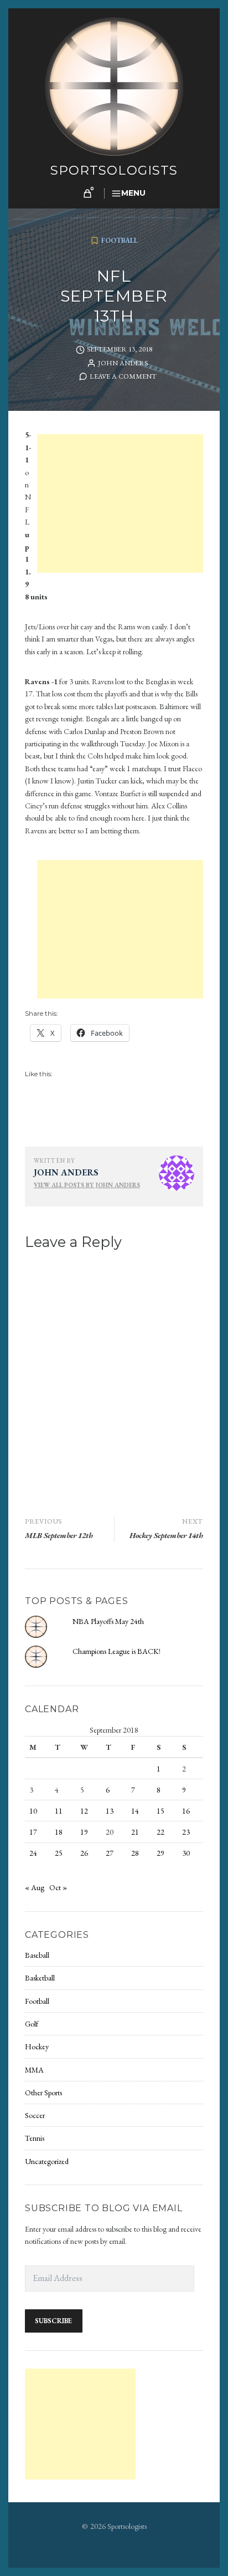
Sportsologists (114, 170)
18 (59, 1832)
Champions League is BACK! (116, 1651)
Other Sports (43, 2093)
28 (135, 1853)
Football (120, 240)
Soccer (35, 2115)
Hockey (37, 2046)
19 (84, 1832)
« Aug (35, 1887)
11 (59, 1811)
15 (160, 1811)
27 (110, 1853)
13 (110, 1811)
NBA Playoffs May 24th (108, 1621)
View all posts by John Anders (87, 1185)
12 (84, 1811)
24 (33, 1853)
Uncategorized (47, 2161)
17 (33, 1832)
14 (135, 1811)
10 (33, 1811)
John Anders (123, 363)
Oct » (58, 1887)
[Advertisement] (122, 505)
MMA (34, 2070)
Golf (32, 2024)
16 (186, 1811)
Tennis (35, 2138)
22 (160, 1832)
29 (160, 1853)
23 (186, 1832)
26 (84, 1853)
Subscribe (53, 2321)
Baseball (37, 1955)
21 (135, 1832)
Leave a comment (123, 376)
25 (59, 1853)
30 (186, 1853)
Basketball (40, 1978)
